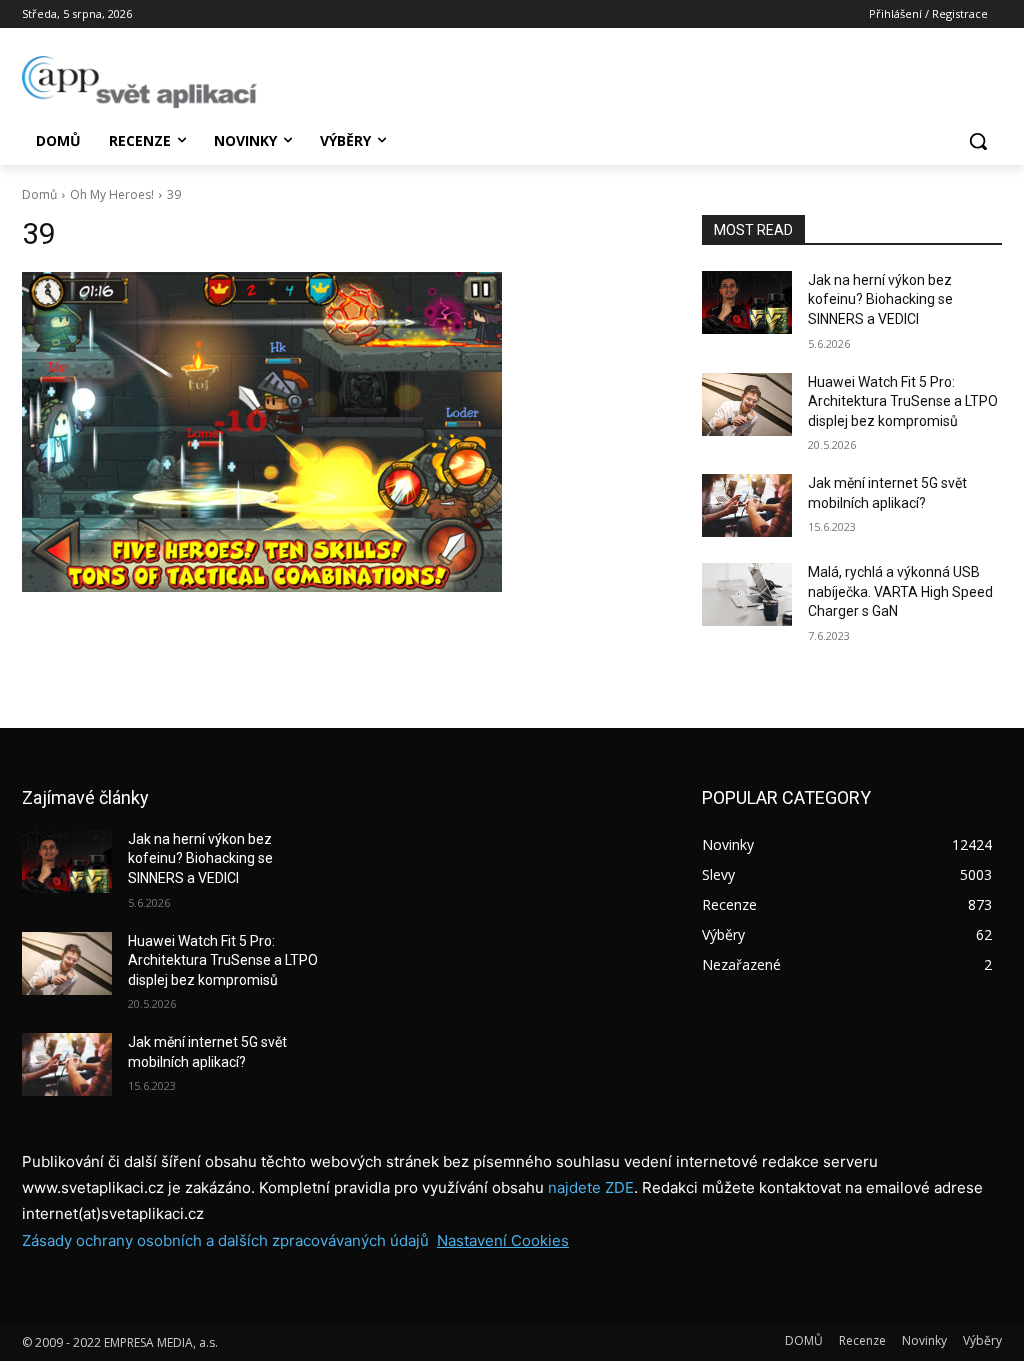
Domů (39, 194)
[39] (342, 432)
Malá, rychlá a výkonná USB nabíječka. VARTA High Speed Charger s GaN (900, 591)
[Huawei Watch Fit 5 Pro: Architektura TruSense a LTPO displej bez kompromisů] (747, 404)
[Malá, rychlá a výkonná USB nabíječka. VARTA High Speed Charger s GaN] (747, 594)
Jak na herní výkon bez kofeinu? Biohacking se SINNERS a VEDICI (880, 299)
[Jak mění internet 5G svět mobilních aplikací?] (747, 505)
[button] (978, 141)
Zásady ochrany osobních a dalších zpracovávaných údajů (225, 1240)
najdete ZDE (591, 1187)
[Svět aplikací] (139, 82)
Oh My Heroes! (112, 194)
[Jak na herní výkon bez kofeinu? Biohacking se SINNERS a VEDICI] (747, 302)
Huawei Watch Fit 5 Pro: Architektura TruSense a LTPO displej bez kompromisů (903, 401)
